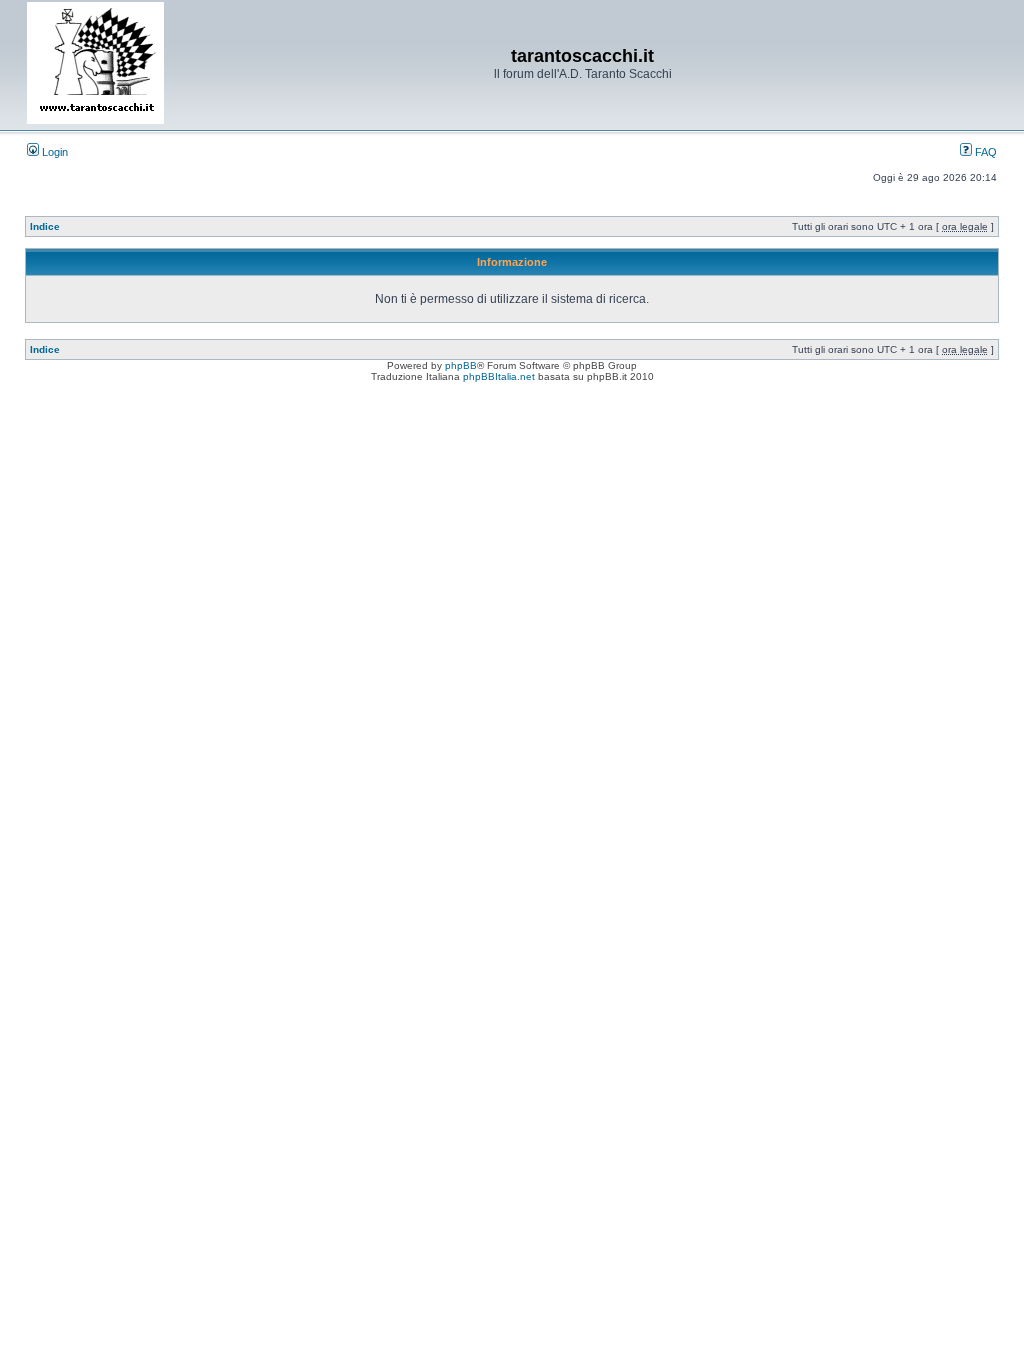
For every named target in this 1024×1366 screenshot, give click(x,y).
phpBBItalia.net (499, 376)
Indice (45, 226)
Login (53, 152)
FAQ (984, 152)
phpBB (461, 365)
